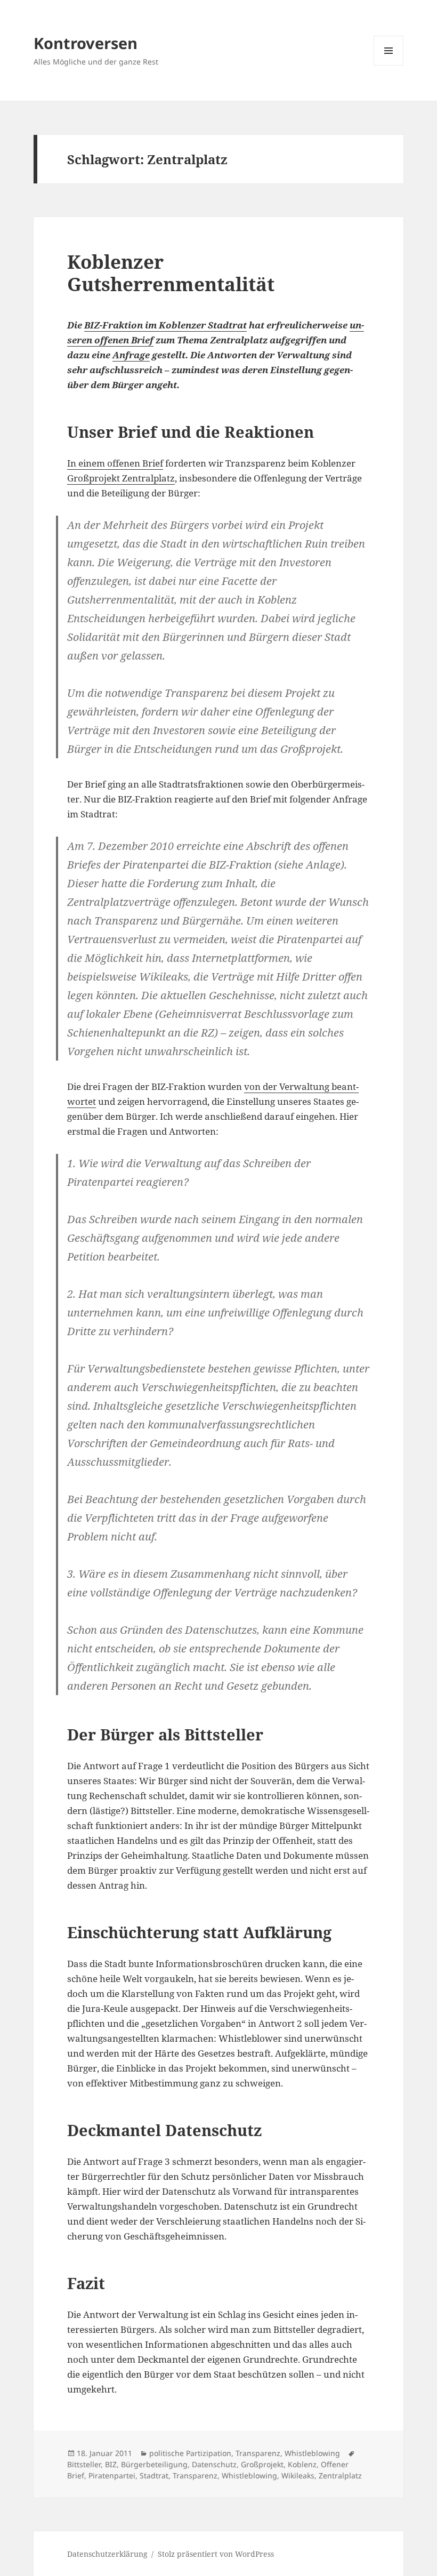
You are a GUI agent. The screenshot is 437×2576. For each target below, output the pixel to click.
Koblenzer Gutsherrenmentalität (171, 273)
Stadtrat (154, 2475)
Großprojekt (262, 2464)
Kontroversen (86, 43)
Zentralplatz (340, 2475)
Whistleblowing (312, 2453)
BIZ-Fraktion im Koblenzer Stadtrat (165, 325)
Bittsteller (84, 2464)
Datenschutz (214, 2464)
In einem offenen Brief (115, 463)
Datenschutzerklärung (107, 2554)
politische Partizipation (190, 2453)
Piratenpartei (112, 2475)
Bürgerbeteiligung (154, 2464)
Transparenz (258, 2453)
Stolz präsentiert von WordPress (216, 2554)
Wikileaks (298, 2475)
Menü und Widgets (389, 65)
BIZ (111, 2464)
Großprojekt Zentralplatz (121, 478)
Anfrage (131, 355)
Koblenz (302, 2464)
